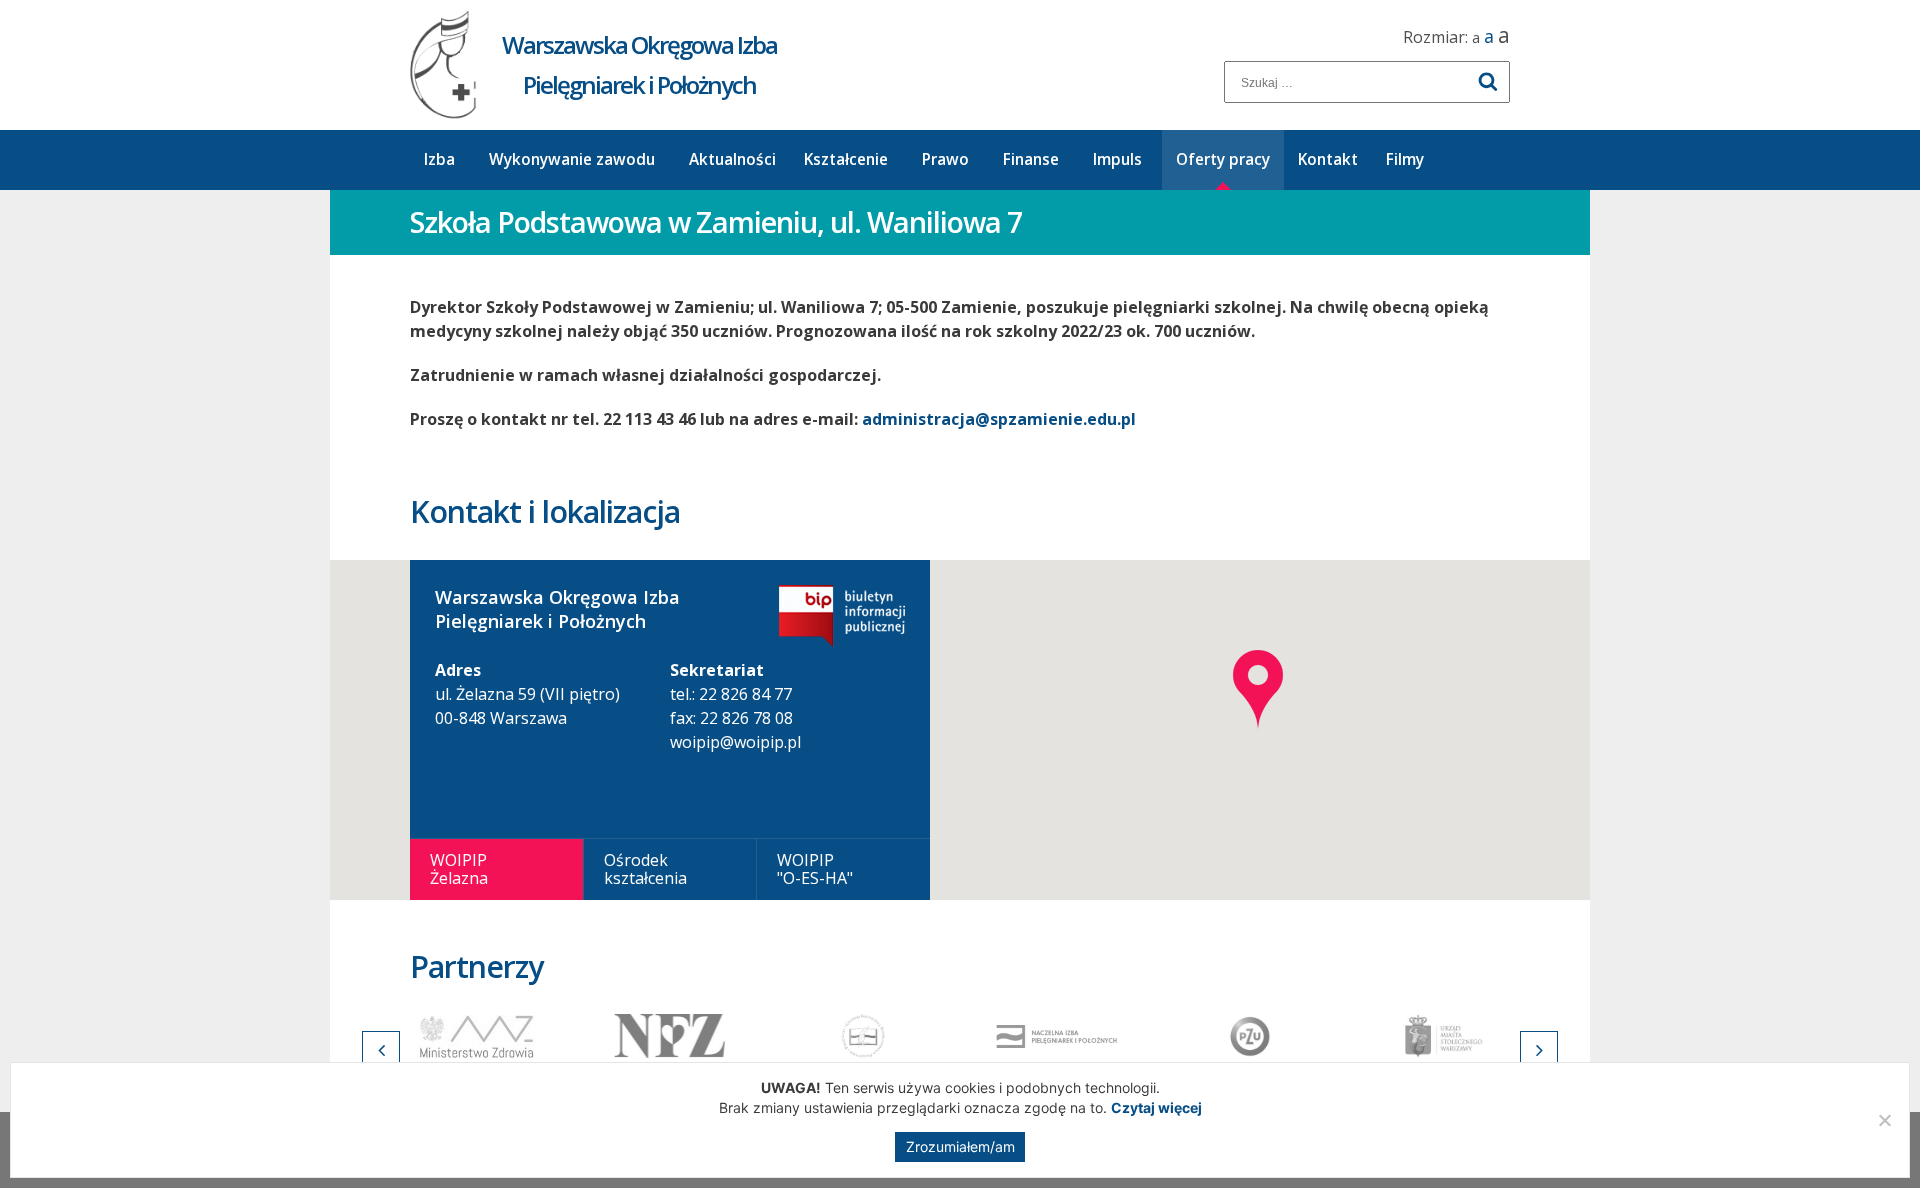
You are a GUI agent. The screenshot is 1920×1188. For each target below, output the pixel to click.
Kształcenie (846, 159)
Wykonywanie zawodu (572, 159)
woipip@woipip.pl (735, 742)
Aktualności (732, 159)
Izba (439, 159)
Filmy (1405, 159)
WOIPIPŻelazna (459, 869)
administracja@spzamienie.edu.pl (999, 419)
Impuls (1117, 159)
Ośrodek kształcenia (645, 869)
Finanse (1031, 159)
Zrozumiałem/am (960, 1146)
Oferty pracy (1223, 159)
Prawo (945, 159)
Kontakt (1328, 159)
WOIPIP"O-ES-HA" (815, 869)
